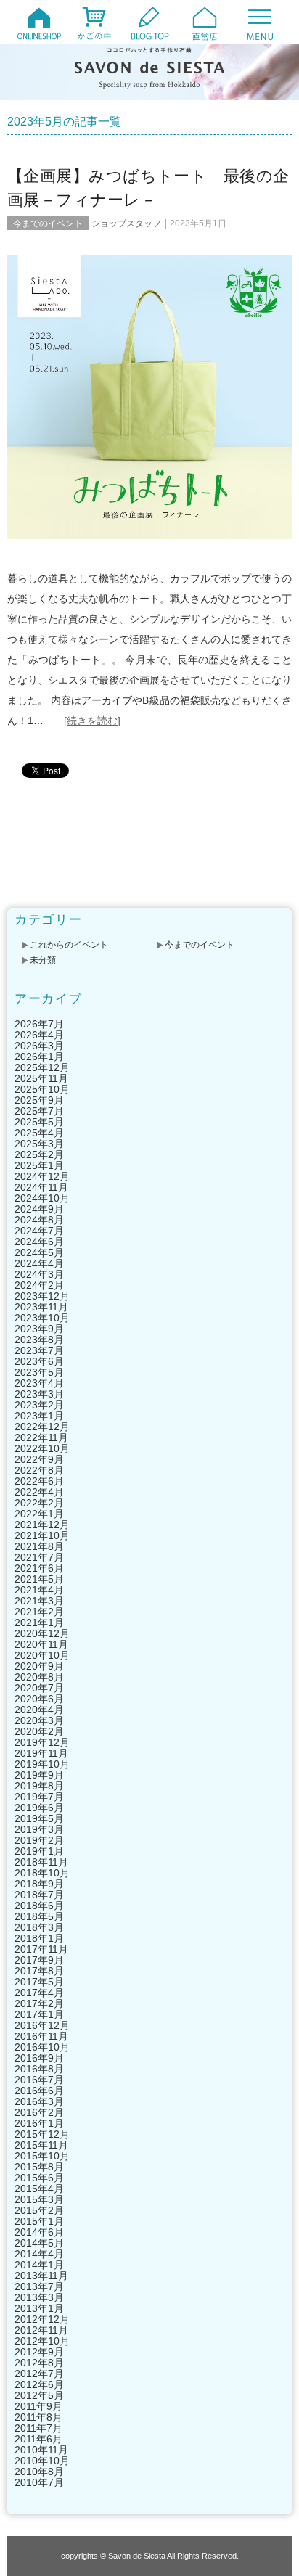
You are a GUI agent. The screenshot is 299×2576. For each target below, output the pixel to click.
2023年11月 (41, 1307)
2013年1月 (39, 2308)
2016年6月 (39, 2091)
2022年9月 (39, 1459)
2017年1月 (39, 2014)
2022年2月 (39, 1503)
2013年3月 (39, 2297)
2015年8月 (39, 2167)
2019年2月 (39, 1840)
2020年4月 (39, 1710)
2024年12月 (42, 1176)
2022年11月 (41, 1437)
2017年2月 (39, 2003)
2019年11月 (41, 1753)
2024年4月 (39, 1263)
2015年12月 (42, 2134)
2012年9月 (39, 2352)
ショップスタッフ (126, 223)
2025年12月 (42, 1067)
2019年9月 (39, 1775)
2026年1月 (39, 1057)
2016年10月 (42, 2047)
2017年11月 (41, 1949)
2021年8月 (39, 1546)
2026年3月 (39, 1046)
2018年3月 (39, 1927)
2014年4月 (39, 2254)
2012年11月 (41, 2330)
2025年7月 (39, 1111)
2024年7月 (39, 1231)
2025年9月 (39, 1100)
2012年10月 (42, 2341)
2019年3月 (39, 1829)
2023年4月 (39, 1383)
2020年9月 (39, 1666)
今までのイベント (48, 223)
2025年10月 (42, 1089)
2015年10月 (42, 2156)
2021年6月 (39, 1568)
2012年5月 (39, 2395)
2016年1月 (39, 2123)
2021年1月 (39, 1623)
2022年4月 (39, 1492)
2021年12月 (42, 1525)
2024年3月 (39, 1274)
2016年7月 (39, 2080)
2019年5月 (39, 1818)
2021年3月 (39, 1601)
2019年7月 (39, 1797)
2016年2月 (39, 2112)
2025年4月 (39, 1133)
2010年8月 (39, 2472)
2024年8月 (39, 1220)
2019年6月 (39, 1808)
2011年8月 (38, 2417)
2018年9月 (39, 1884)
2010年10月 (42, 2461)
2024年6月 (39, 1242)
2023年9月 (39, 1329)
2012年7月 (39, 2374)
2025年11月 (41, 1078)
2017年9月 (39, 1960)
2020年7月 (39, 1688)
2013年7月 (39, 2286)
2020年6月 (39, 1699)
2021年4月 (39, 1590)
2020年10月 (42, 1655)
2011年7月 (38, 2428)
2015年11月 (41, 2145)
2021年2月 (39, 1612)
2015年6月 (39, 2178)
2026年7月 (39, 1024)
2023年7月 (39, 1350)
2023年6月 (39, 1361)
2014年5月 (39, 2243)
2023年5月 (39, 1372)
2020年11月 (41, 1644)
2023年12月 (42, 1296)
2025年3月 (39, 1144)
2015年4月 (39, 2189)
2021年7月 (39, 1557)
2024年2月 (39, 1285)
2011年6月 (38, 2439)
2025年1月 (39, 1165)
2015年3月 (39, 2199)
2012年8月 (39, 2363)
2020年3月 (39, 1720)
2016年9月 (39, 2058)
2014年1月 (39, 2265)
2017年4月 (39, 1993)
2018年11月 (41, 1862)
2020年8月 (39, 1677)
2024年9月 (39, 1209)
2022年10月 (42, 1448)
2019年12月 (42, 1742)
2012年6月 (39, 2384)
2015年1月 (39, 2221)
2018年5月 (39, 1916)
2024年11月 (41, 1187)
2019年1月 (39, 1851)
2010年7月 (39, 2482)
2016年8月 (39, 2069)
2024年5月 (39, 1252)
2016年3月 (39, 2101)
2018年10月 (42, 1873)
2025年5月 (39, 1122)
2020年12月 (42, 1633)
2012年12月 (42, 2319)
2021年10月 (42, 1535)
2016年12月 (42, 2025)
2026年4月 (39, 1035)
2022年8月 (39, 1470)
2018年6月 (39, 1906)
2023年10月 (42, 1318)
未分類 (43, 960)
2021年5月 (39, 1579)
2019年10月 (42, 1764)
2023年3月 (39, 1394)
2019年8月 (39, 1786)
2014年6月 (39, 2232)
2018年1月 (39, 1938)
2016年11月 (41, 2036)
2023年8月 (39, 1340)
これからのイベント (69, 945)
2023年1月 (39, 1416)
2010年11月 (41, 2450)
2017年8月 (39, 1971)
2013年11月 (41, 2276)
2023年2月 (39, 1405)
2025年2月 (39, 1154)
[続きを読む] (92, 721)
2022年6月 (39, 1481)
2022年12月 (42, 1427)
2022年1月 (39, 1514)
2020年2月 (39, 1731)
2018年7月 (39, 1895)
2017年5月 (39, 1982)
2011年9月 (38, 2406)
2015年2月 (39, 2210)
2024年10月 (42, 1198)
